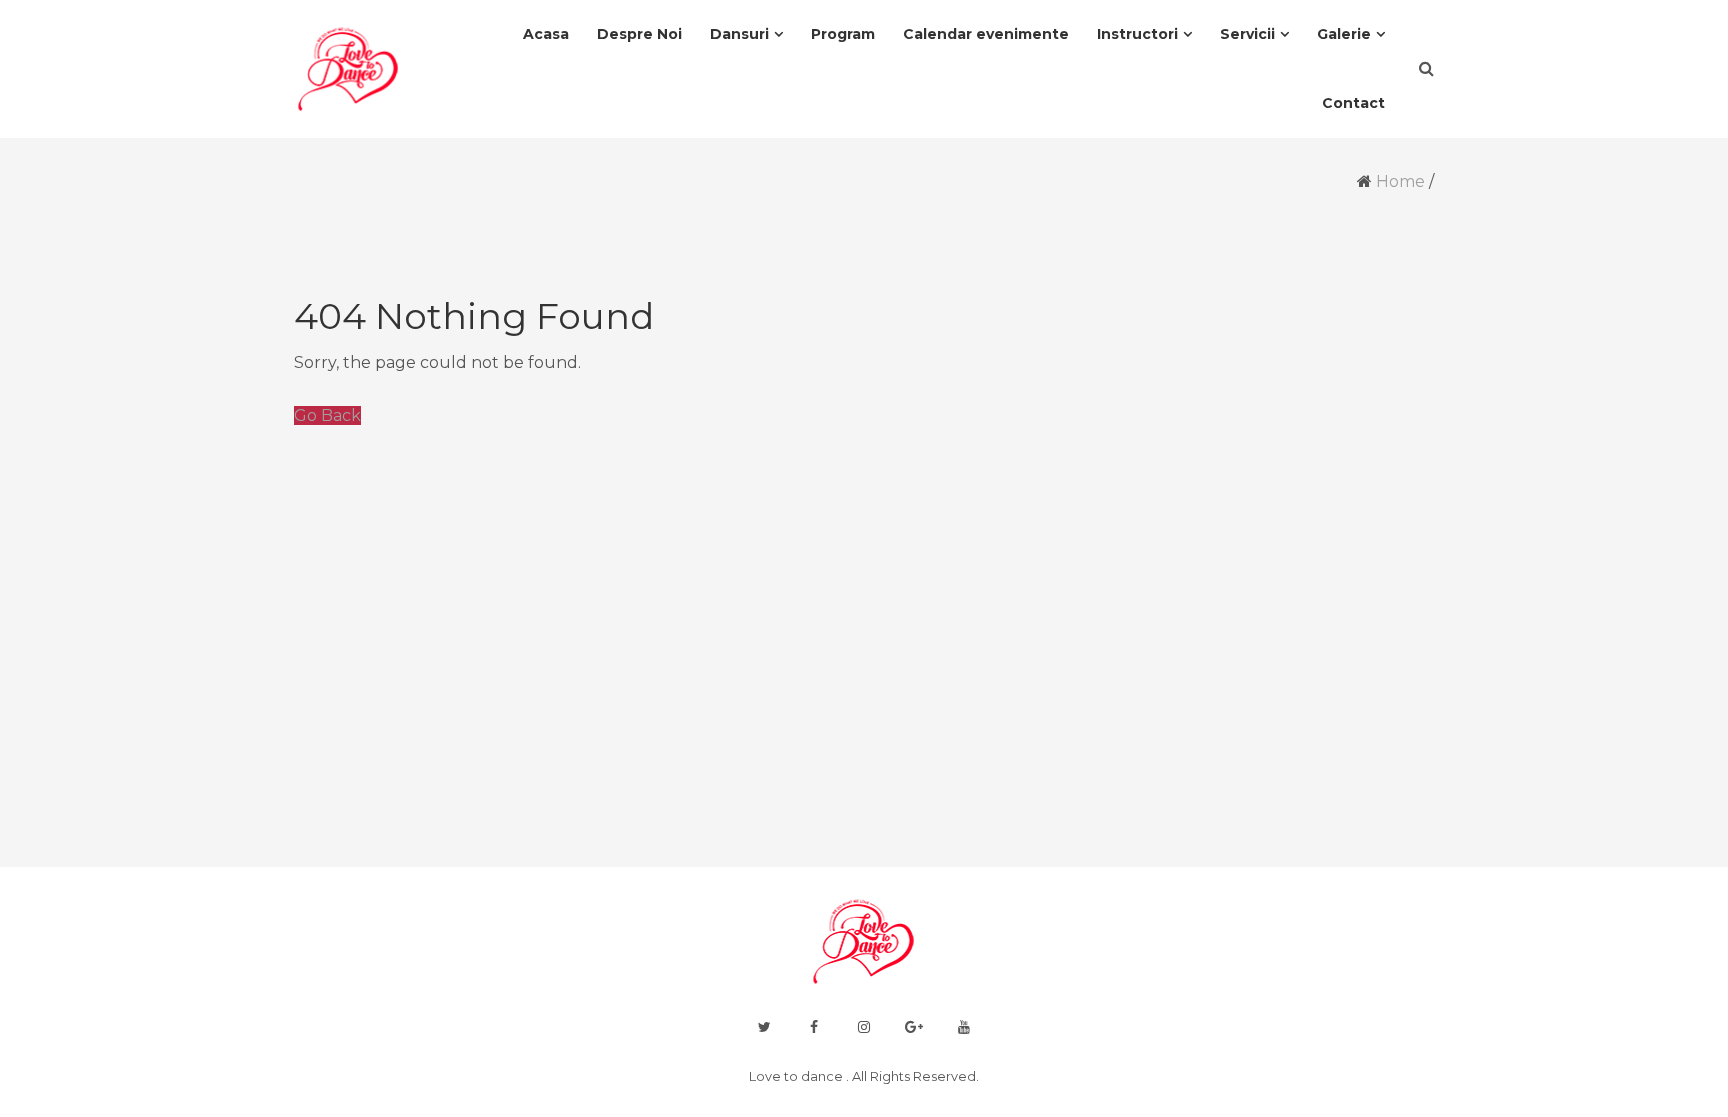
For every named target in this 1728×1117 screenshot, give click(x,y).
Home (1400, 181)
